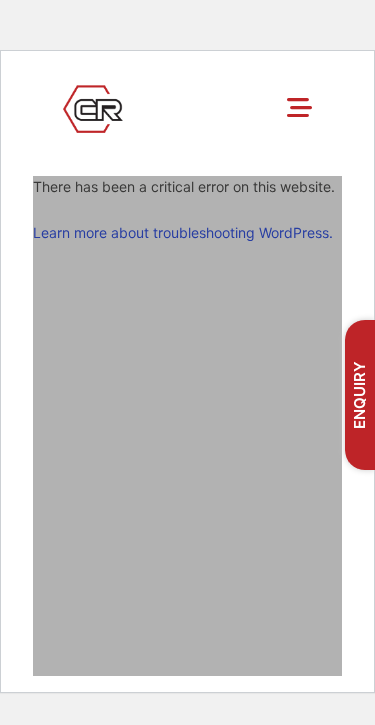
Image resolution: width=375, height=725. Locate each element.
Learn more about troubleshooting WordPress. (183, 232)
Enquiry (359, 395)
